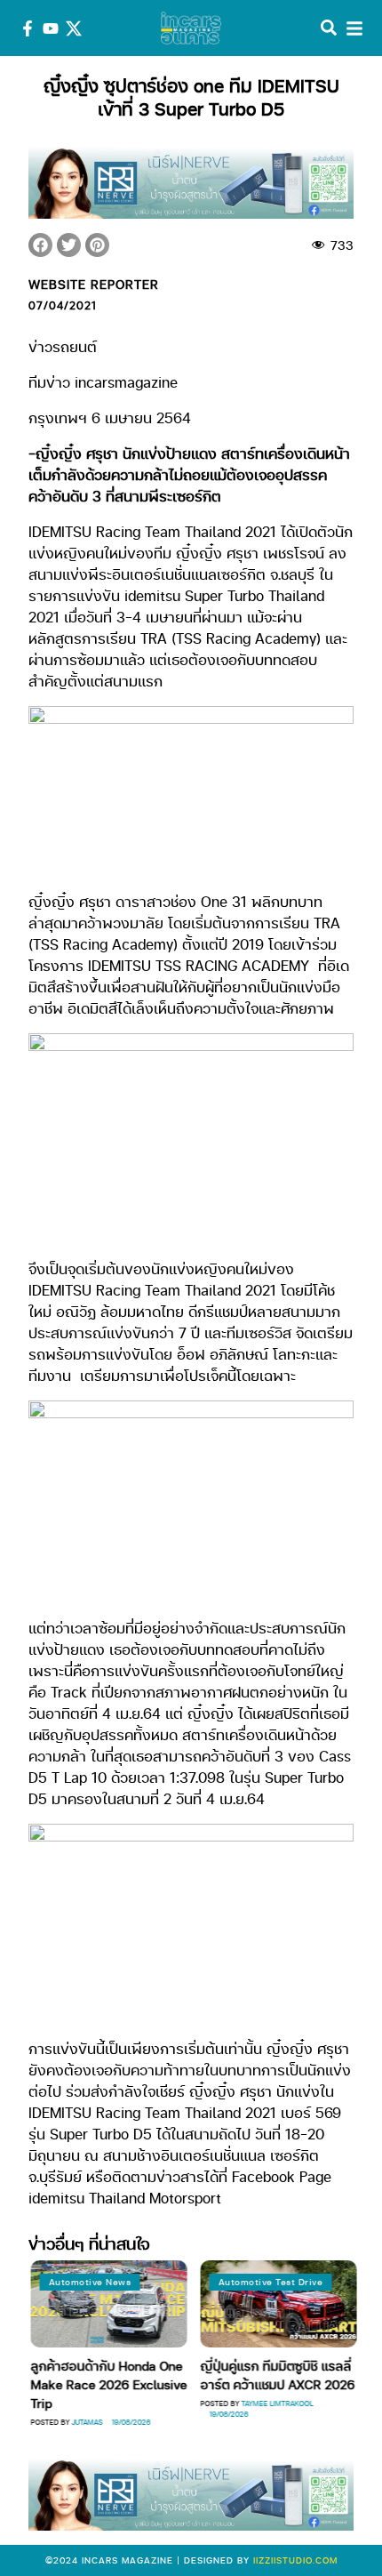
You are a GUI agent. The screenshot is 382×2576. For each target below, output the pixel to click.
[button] (40, 245)
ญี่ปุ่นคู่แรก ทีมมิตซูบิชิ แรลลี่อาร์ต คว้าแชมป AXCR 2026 (276, 2375)
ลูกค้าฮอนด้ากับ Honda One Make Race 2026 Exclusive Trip (107, 2384)
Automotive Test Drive (269, 2282)
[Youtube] (51, 28)
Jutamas (86, 2422)
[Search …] (329, 28)
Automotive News (88, 2282)
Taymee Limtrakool (276, 2403)
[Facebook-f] (28, 28)
